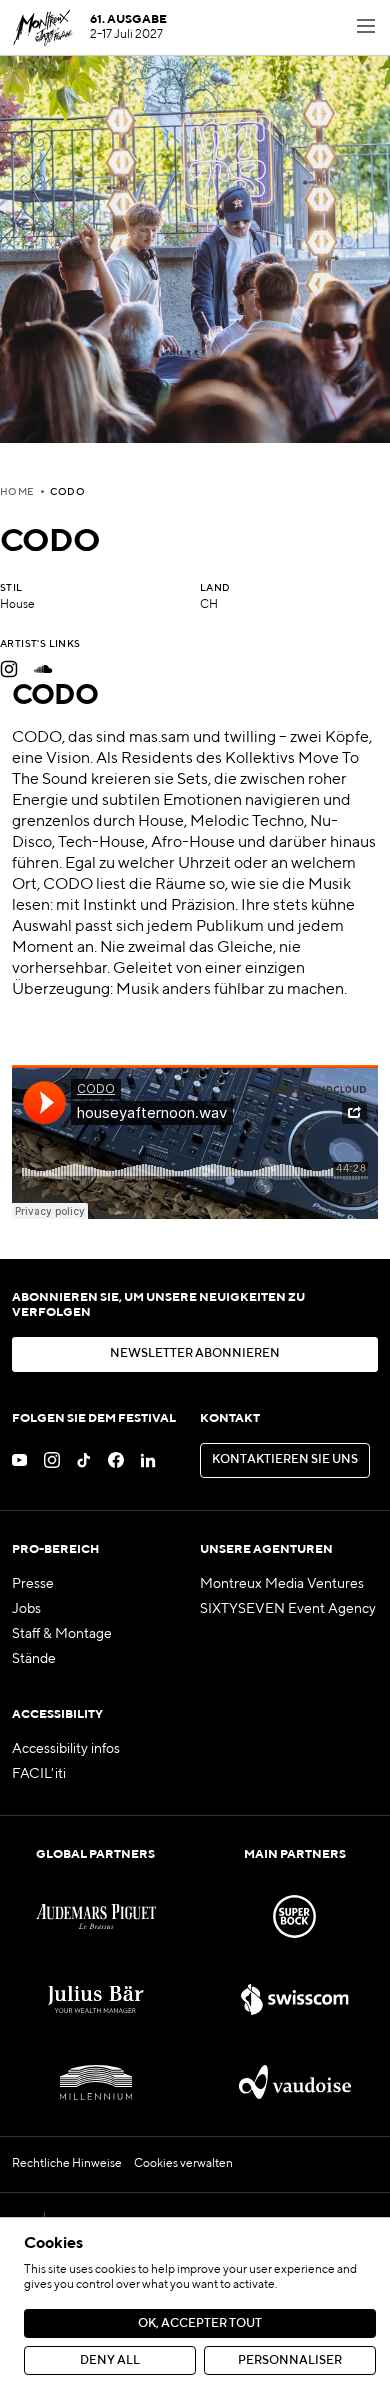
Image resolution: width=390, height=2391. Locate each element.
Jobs (26, 1609)
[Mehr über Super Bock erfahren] (294, 1916)
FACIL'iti (39, 1774)
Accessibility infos (66, 1749)
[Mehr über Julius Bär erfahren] (95, 1999)
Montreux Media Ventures (282, 1584)
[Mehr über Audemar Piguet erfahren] (95, 1916)
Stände (34, 1659)
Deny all (110, 2361)
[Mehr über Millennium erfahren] (95, 2082)
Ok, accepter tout (200, 2324)
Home (17, 492)
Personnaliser (290, 2361)
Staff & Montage (62, 1634)
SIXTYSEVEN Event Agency (288, 1609)
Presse (33, 1584)
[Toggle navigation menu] (366, 28)
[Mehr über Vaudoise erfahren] (294, 2082)
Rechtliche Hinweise (67, 2164)
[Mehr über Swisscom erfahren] (294, 1999)
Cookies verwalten (183, 2164)
